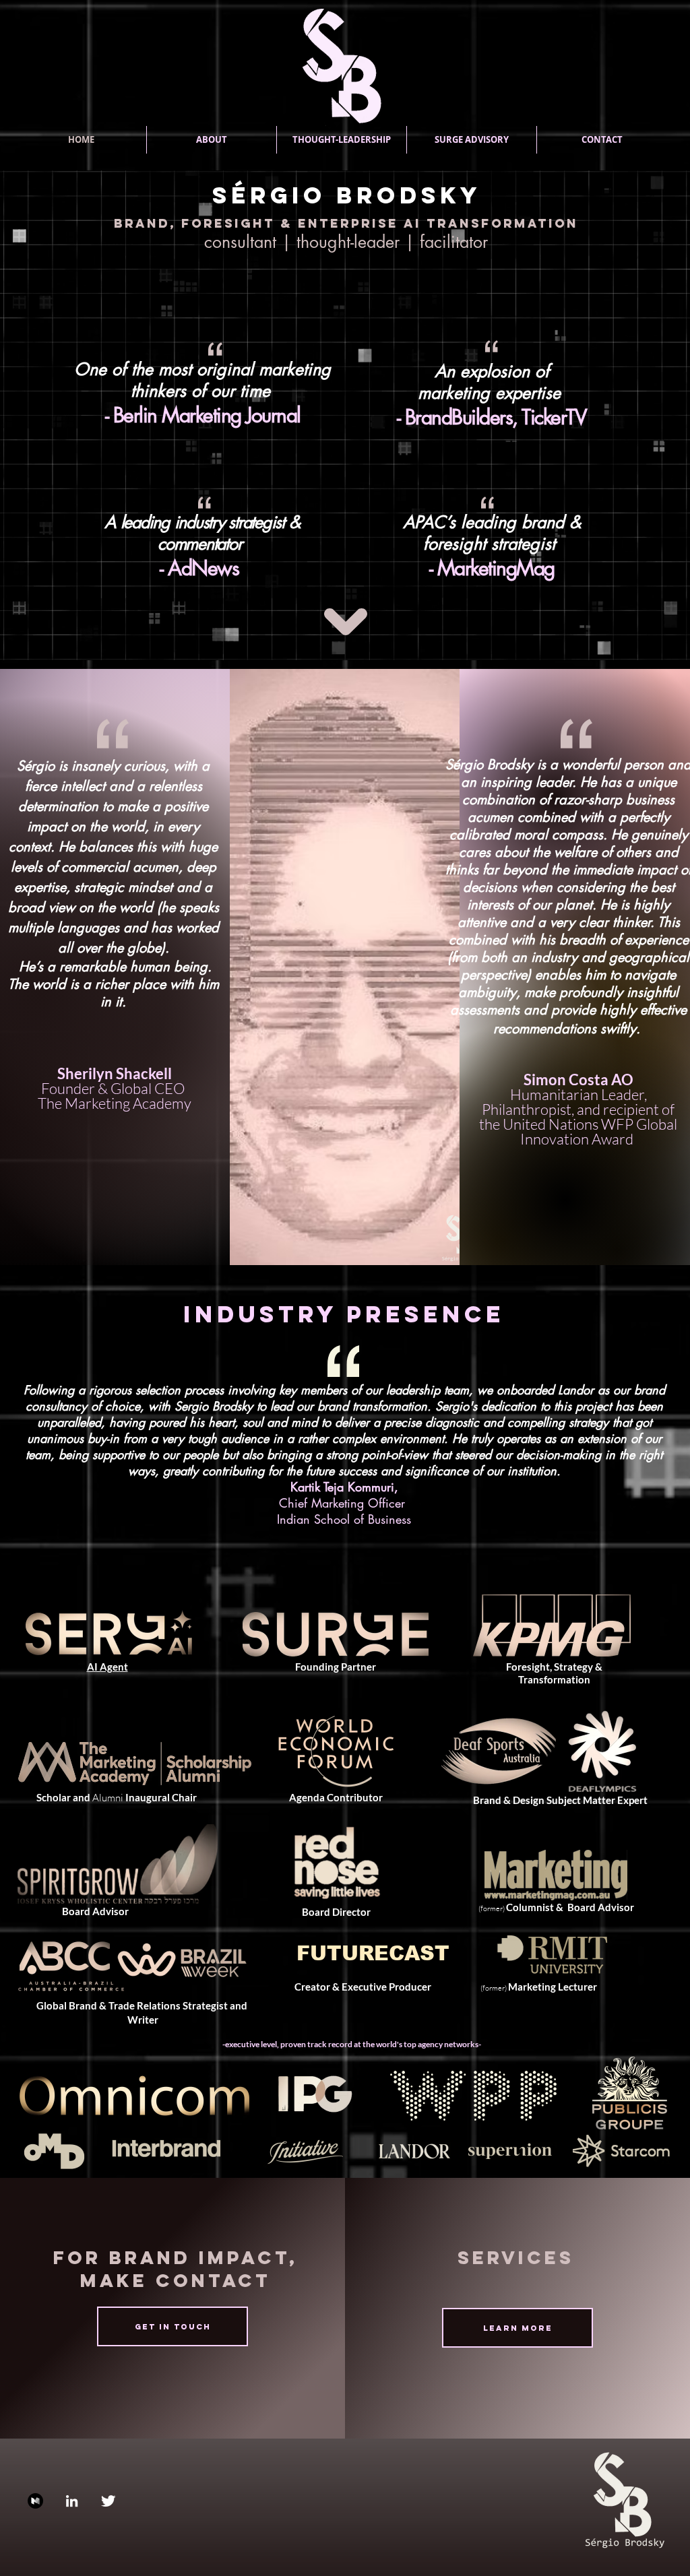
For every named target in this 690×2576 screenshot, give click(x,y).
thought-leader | (358, 242)
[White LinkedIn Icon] (72, 2501)
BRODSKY (409, 195)
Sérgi (258, 195)
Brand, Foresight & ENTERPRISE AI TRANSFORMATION (346, 223)
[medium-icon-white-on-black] (35, 2501)
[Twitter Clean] (108, 2501)
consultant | (250, 242)
